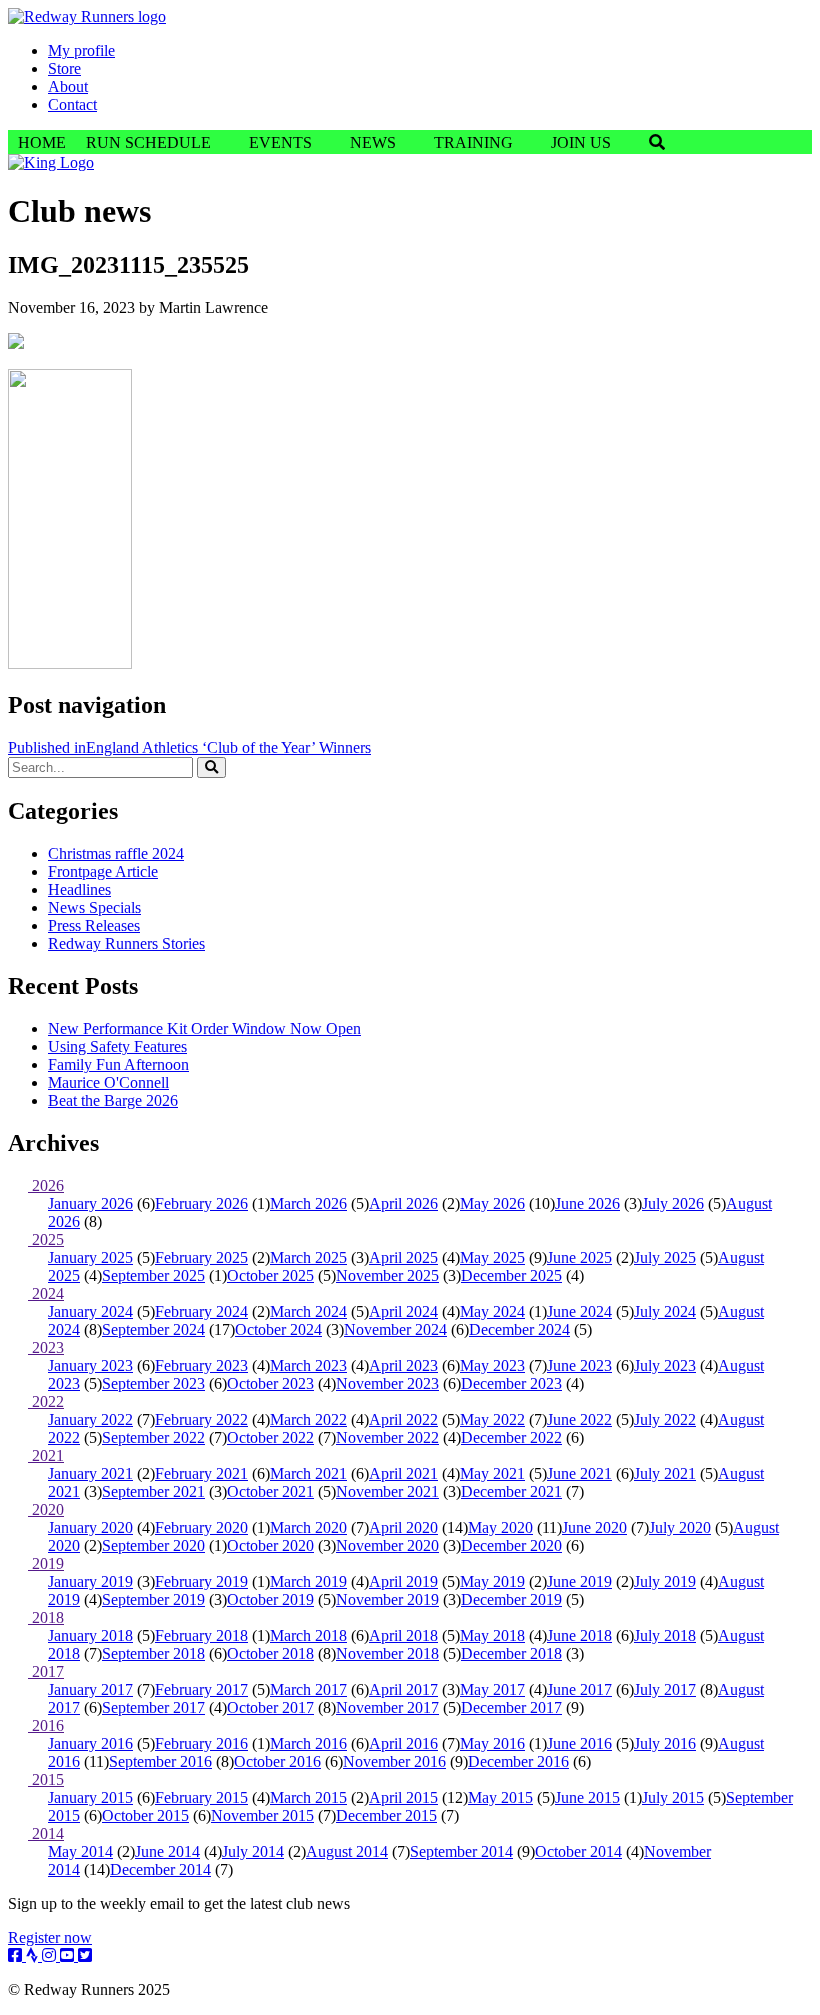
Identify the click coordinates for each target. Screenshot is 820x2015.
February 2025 (201, 1257)
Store (64, 68)
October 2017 (270, 1707)
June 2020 (594, 1527)
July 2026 (673, 1203)
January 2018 (90, 1635)
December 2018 (511, 1653)
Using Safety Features (117, 1046)
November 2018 (387, 1653)
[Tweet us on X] (85, 1955)
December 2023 (511, 1383)
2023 (46, 1347)
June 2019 (579, 1581)
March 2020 (308, 1527)
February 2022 (201, 1419)
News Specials (94, 907)
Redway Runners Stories (126, 943)
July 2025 (665, 1257)
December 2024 (519, 1329)
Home (42, 142)
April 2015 (403, 1797)
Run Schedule (148, 142)
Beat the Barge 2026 (113, 1100)
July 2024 (665, 1311)
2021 (46, 1455)
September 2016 (160, 1761)
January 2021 (90, 1473)
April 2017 (403, 1689)
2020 (46, 1509)
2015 (46, 1779)
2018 (46, 1617)
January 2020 (90, 1527)
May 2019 (492, 1581)
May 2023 (492, 1365)
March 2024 (308, 1311)
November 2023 (387, 1383)
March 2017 (308, 1689)
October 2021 (270, 1491)
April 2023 (403, 1365)
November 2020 (387, 1545)
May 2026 (492, 1203)
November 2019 (387, 1599)
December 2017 (511, 1707)
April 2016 (403, 1743)
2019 (46, 1563)
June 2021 (579, 1473)
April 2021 (403, 1473)
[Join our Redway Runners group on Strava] (34, 1955)
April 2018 (403, 1635)
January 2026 (90, 1203)
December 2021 (511, 1491)
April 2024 (403, 1311)
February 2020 (201, 1527)
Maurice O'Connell (108, 1082)
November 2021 (387, 1491)
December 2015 (386, 1815)
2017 (46, 1671)
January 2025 (90, 1257)
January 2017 (90, 1689)
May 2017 (492, 1689)
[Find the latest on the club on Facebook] (17, 1955)
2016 (46, 1725)
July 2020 (680, 1527)
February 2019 (201, 1581)
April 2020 (403, 1527)
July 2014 (253, 1851)
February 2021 (201, 1473)
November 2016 (394, 1761)
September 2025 (153, 1275)
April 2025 (403, 1257)
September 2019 (153, 1599)
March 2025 (308, 1257)
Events (280, 142)
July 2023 (665, 1365)
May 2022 (492, 1419)
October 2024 (278, 1329)
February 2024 (201, 1311)
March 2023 (308, 1365)
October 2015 (145, 1815)
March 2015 (308, 1797)
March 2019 (308, 1581)
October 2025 (270, 1275)
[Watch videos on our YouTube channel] (69, 1955)
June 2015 (587, 1797)
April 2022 (403, 1419)
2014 (46, 1833)
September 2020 (153, 1545)
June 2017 (579, 1689)
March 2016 (308, 1743)
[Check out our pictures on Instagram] (51, 1955)
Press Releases (94, 925)
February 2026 (201, 1203)
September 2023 (153, 1383)
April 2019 (403, 1581)
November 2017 (387, 1707)
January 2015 (90, 1797)
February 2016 (201, 1743)
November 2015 (262, 1815)
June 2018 (579, 1635)
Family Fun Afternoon (118, 1064)
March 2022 (308, 1419)
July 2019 (665, 1581)
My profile (81, 50)
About (68, 86)
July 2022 (665, 1419)
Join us (581, 142)
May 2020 (500, 1527)
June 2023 (579, 1365)
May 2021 (492, 1473)
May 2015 (500, 1797)
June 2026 (587, 1203)
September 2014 (461, 1851)
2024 (46, 1293)
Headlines (79, 889)
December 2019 (511, 1599)
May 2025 (492, 1257)
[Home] (87, 16)
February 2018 (201, 1635)
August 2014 (347, 1851)
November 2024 (395, 1329)
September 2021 (153, 1491)
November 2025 (387, 1275)
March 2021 (308, 1473)
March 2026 (308, 1203)
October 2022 (270, 1437)
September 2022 (153, 1437)
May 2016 (492, 1743)
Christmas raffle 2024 (116, 853)
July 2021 (665, 1473)
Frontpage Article (103, 871)
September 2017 (153, 1707)
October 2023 (270, 1383)
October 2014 (578, 1851)
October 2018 (270, 1653)
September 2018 (153, 1653)
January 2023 (90, 1365)
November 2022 (387, 1437)
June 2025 (579, 1257)
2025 (46, 1239)
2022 (46, 1401)
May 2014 (80, 1851)
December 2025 (511, 1275)
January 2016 (90, 1743)
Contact (72, 104)
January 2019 (90, 1581)
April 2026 (403, 1203)
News (373, 142)
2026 (46, 1185)
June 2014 (167, 1851)
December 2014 (160, 1869)
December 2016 (518, 1761)
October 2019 (270, 1599)
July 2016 (665, 1743)
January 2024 (90, 1311)
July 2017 (665, 1689)
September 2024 (153, 1329)
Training (473, 142)
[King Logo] (51, 162)
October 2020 (270, 1545)
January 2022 (90, 1419)
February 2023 (201, 1365)
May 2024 (492, 1311)
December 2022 (511, 1437)
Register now (50, 1937)
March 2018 (308, 1635)
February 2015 (201, 1797)
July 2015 (673, 1797)
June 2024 (579, 1311)
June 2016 (579, 1743)
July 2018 (665, 1635)
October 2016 (277, 1761)
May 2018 (492, 1635)
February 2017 (201, 1689)
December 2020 (511, 1545)
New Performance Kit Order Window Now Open (204, 1028)
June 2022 (579, 1419)
